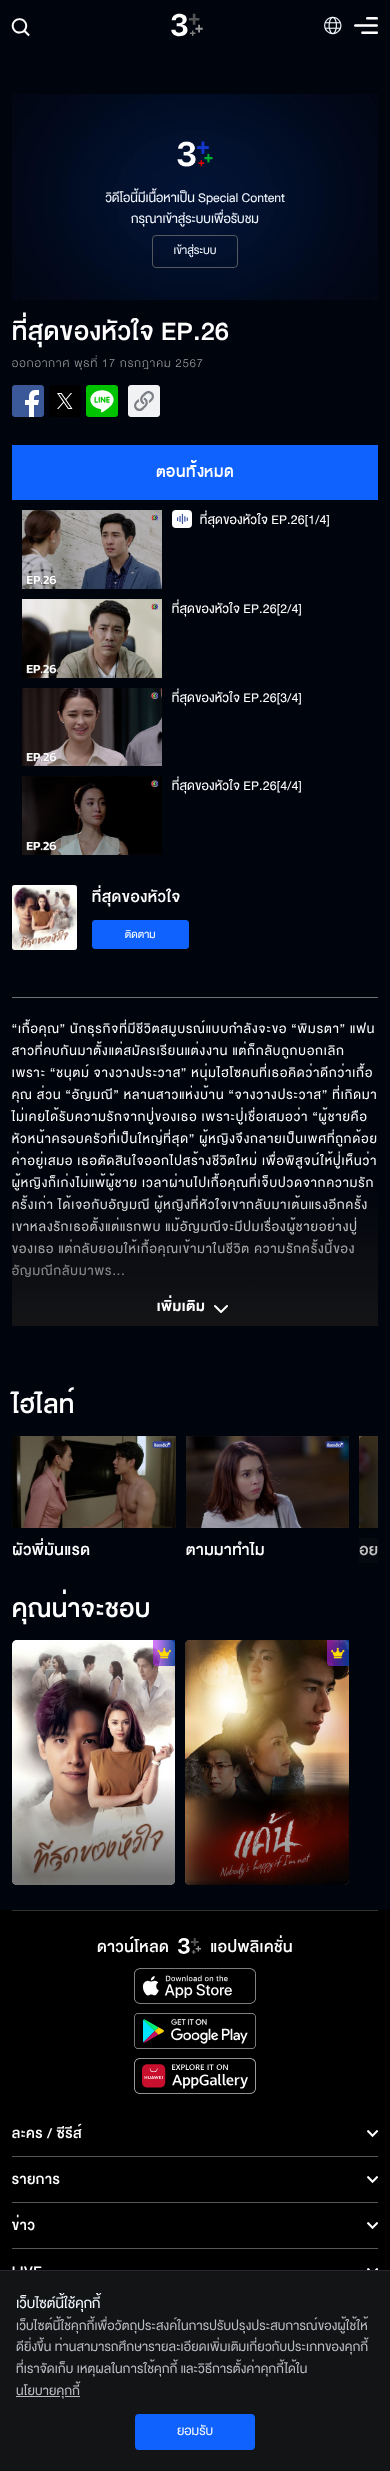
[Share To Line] (102, 401)
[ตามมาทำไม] (268, 1482)
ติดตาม (140, 934)
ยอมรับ (195, 2431)
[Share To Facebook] (28, 401)
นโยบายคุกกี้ (48, 2391)
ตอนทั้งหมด (195, 472)
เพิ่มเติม (183, 1308)
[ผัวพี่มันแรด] (94, 1482)
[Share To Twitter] (65, 401)
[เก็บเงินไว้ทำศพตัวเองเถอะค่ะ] (94, 1762)
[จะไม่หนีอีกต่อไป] (267, 1762)
